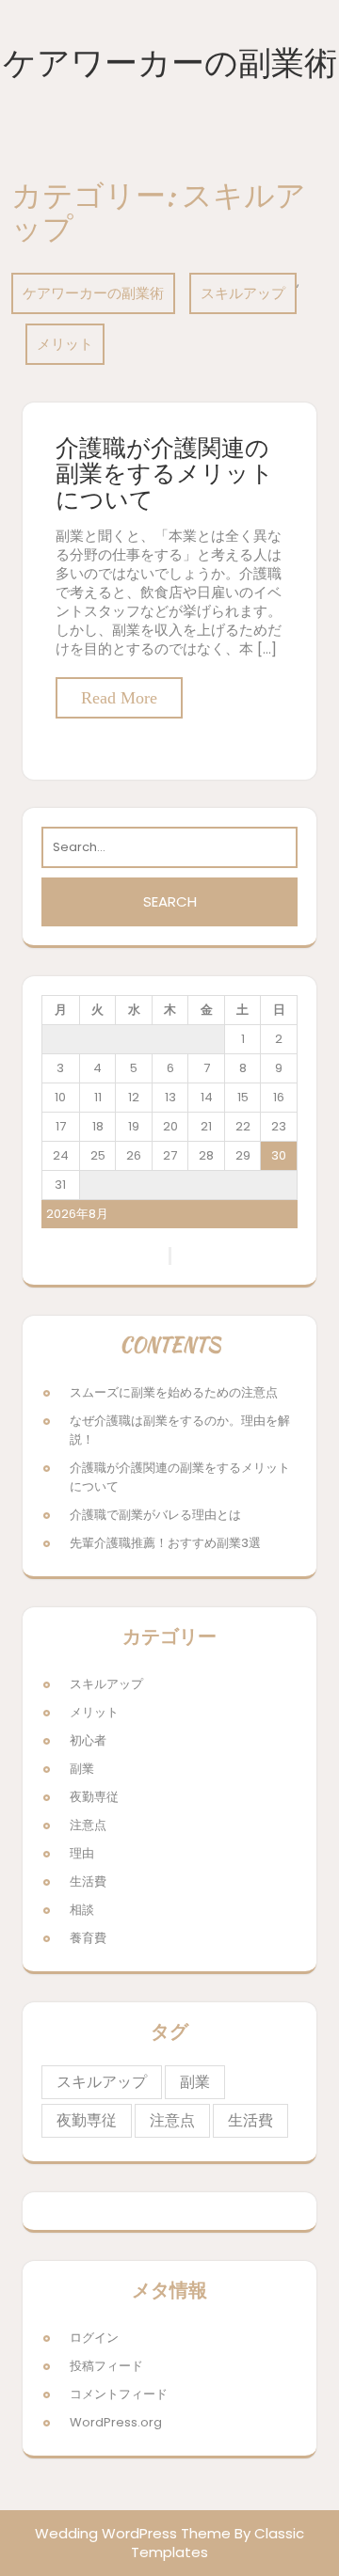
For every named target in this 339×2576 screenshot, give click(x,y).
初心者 (88, 1740)
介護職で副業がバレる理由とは (155, 1515)
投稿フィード (106, 2366)
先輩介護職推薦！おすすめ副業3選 (165, 1543)
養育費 (88, 1938)
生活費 (88, 1881)
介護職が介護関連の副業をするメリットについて (165, 474)
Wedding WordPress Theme (133, 2533)
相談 (82, 1910)
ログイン (94, 2338)
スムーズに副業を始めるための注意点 (174, 1392)
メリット (65, 344)
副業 (82, 1769)
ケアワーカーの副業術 (170, 63)
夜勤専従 (94, 1797)
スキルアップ (243, 293)
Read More (119, 698)
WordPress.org (116, 2422)
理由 (82, 1853)
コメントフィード (119, 2394)
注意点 (88, 1825)
